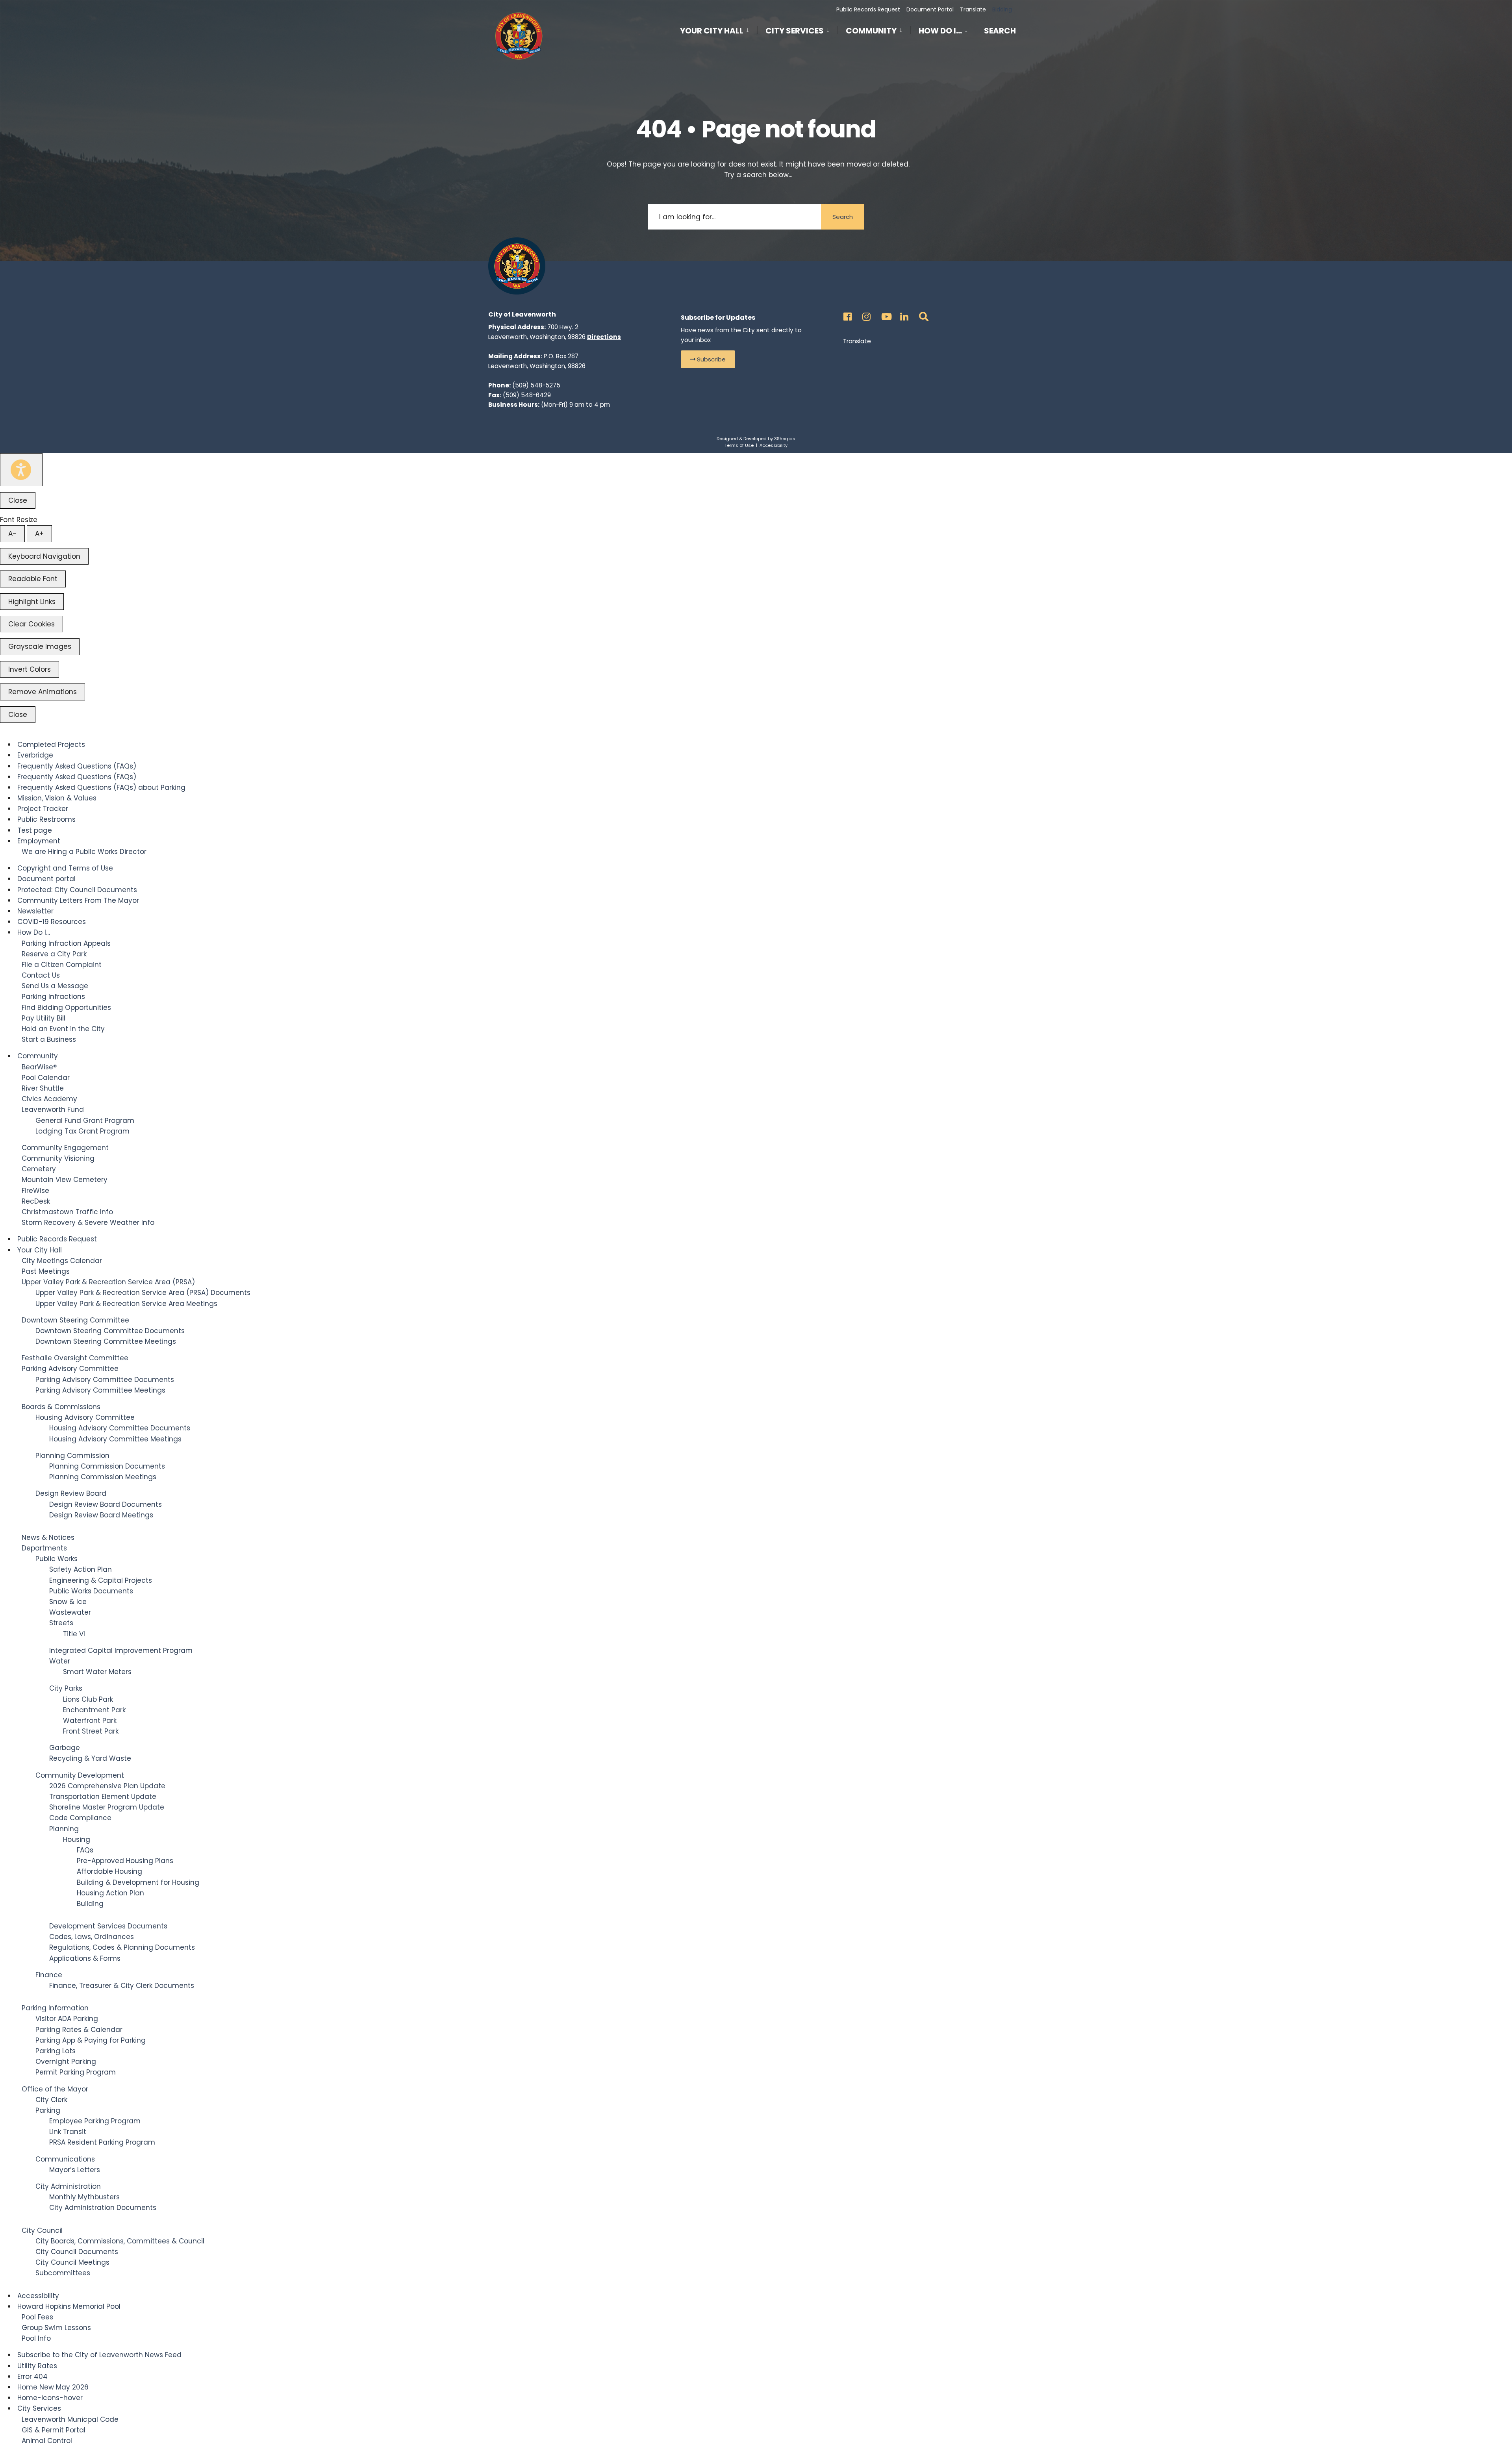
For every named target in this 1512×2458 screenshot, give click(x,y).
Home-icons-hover (50, 2398)
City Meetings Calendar (62, 1261)
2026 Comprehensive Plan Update (107, 1786)
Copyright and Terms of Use (65, 868)
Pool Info (36, 2338)
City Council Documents (77, 2252)
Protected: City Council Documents (77, 890)
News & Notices (48, 1537)
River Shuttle (43, 1088)
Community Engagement (65, 1148)
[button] (708, 359)
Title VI (74, 1634)
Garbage (65, 1748)
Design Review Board (71, 1493)
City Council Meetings (72, 2262)
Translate (973, 9)
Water (60, 1661)
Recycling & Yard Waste (90, 1758)
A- (12, 533)
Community (871, 31)
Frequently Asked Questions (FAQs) (77, 766)
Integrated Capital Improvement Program (121, 1650)
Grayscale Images (40, 646)
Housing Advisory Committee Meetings (115, 1439)
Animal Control (47, 2441)
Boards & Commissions (61, 1407)
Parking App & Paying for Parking (91, 2040)
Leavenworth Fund (53, 1110)
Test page (35, 830)
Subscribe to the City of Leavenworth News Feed (99, 2355)
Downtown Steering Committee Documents (110, 1331)
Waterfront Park (90, 1721)
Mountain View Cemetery (65, 1180)
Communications (65, 2159)
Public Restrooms (46, 819)
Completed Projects (51, 745)
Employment (39, 841)
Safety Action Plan (81, 1569)
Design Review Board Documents (106, 1504)
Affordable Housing (109, 1871)
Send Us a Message (55, 986)
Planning (64, 1829)
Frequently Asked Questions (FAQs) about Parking (101, 787)
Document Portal (930, 9)
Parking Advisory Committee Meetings (100, 1390)
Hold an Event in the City (63, 1029)
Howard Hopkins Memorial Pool (69, 2306)
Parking (48, 2110)
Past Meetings (46, 1271)
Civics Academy (49, 1099)
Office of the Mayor (55, 2089)
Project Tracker (43, 809)
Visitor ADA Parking (67, 2019)
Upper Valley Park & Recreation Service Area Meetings (126, 1304)
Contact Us (41, 975)
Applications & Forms (85, 1958)
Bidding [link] (1001, 9)
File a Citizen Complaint (62, 965)
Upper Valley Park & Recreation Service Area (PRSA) (108, 1282)
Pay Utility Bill (44, 1018)
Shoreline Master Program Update (107, 1807)
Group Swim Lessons (56, 2328)
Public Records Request (868, 9)
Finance (49, 1975)
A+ (39, 533)
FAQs (85, 1850)
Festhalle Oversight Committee (75, 1358)
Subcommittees (63, 2273)
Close (18, 500)
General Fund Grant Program (85, 1121)
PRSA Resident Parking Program (102, 2142)
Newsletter (35, 911)
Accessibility (774, 445)
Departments (44, 1548)
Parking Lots (56, 2051)
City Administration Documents (103, 2208)
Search (1000, 32)
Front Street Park (91, 1731)
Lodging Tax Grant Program (82, 1131)
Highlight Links (32, 602)
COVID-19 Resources (52, 922)
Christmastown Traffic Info (67, 1212)
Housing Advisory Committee (85, 1417)
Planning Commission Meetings (103, 1477)
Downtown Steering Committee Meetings (106, 1341)
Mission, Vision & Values (57, 798)
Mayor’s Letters (75, 2170)
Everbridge (35, 755)
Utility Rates (37, 2366)
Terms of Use (739, 445)
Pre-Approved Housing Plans (125, 1861)
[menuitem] (719, 29)
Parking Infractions (53, 997)
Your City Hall (712, 31)
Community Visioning (58, 1158)
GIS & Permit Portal (54, 2430)
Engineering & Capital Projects (101, 1580)
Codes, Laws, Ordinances (92, 1937)
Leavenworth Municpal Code (70, 2419)
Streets (61, 1623)
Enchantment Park (94, 1710)
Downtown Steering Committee (75, 1320)
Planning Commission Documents (107, 1466)
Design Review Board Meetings (101, 1515)
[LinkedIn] (903, 314)
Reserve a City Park (54, 954)
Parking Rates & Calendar (79, 2030)
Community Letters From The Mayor (78, 900)
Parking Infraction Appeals (66, 943)
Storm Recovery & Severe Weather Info (88, 1223)
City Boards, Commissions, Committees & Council (120, 2241)
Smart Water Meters (97, 1672)
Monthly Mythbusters (84, 2197)
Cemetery (39, 1169)
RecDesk (36, 1201)
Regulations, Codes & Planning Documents (122, 1947)
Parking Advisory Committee (70, 1369)
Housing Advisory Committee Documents (120, 1428)
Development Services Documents (108, 1926)
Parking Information (55, 2008)
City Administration (68, 2186)
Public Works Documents (91, 1591)
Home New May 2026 (53, 2387)
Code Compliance (80, 1818)
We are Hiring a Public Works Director (84, 852)
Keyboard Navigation (44, 556)
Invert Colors (30, 669)
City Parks (66, 1688)
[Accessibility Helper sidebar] (21, 470)
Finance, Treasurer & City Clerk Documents (122, 1986)
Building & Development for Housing (138, 1882)
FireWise (35, 1191)
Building (90, 1904)
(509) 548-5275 (536, 385)
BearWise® (39, 1067)
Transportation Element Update (103, 1797)
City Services (795, 31)
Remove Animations (43, 692)
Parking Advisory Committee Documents (105, 1380)
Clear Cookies (31, 624)
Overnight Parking (66, 2062)
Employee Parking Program (95, 2121)
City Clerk (51, 2100)
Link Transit (68, 2132)
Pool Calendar (46, 1078)
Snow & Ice (68, 1602)
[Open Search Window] (922, 314)
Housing (77, 1839)
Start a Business (49, 1039)
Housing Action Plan (110, 1893)
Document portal (46, 879)
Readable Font (33, 579)
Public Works (57, 1559)
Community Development (80, 1775)
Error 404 (32, 2376)
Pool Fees (37, 2317)
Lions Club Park (88, 1699)
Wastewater (70, 1612)
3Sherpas (785, 439)
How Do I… (940, 31)
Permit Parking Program (76, 2072)
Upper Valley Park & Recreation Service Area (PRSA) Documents (143, 1293)
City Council (42, 2230)
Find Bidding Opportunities (66, 1008)
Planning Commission (72, 1456)
